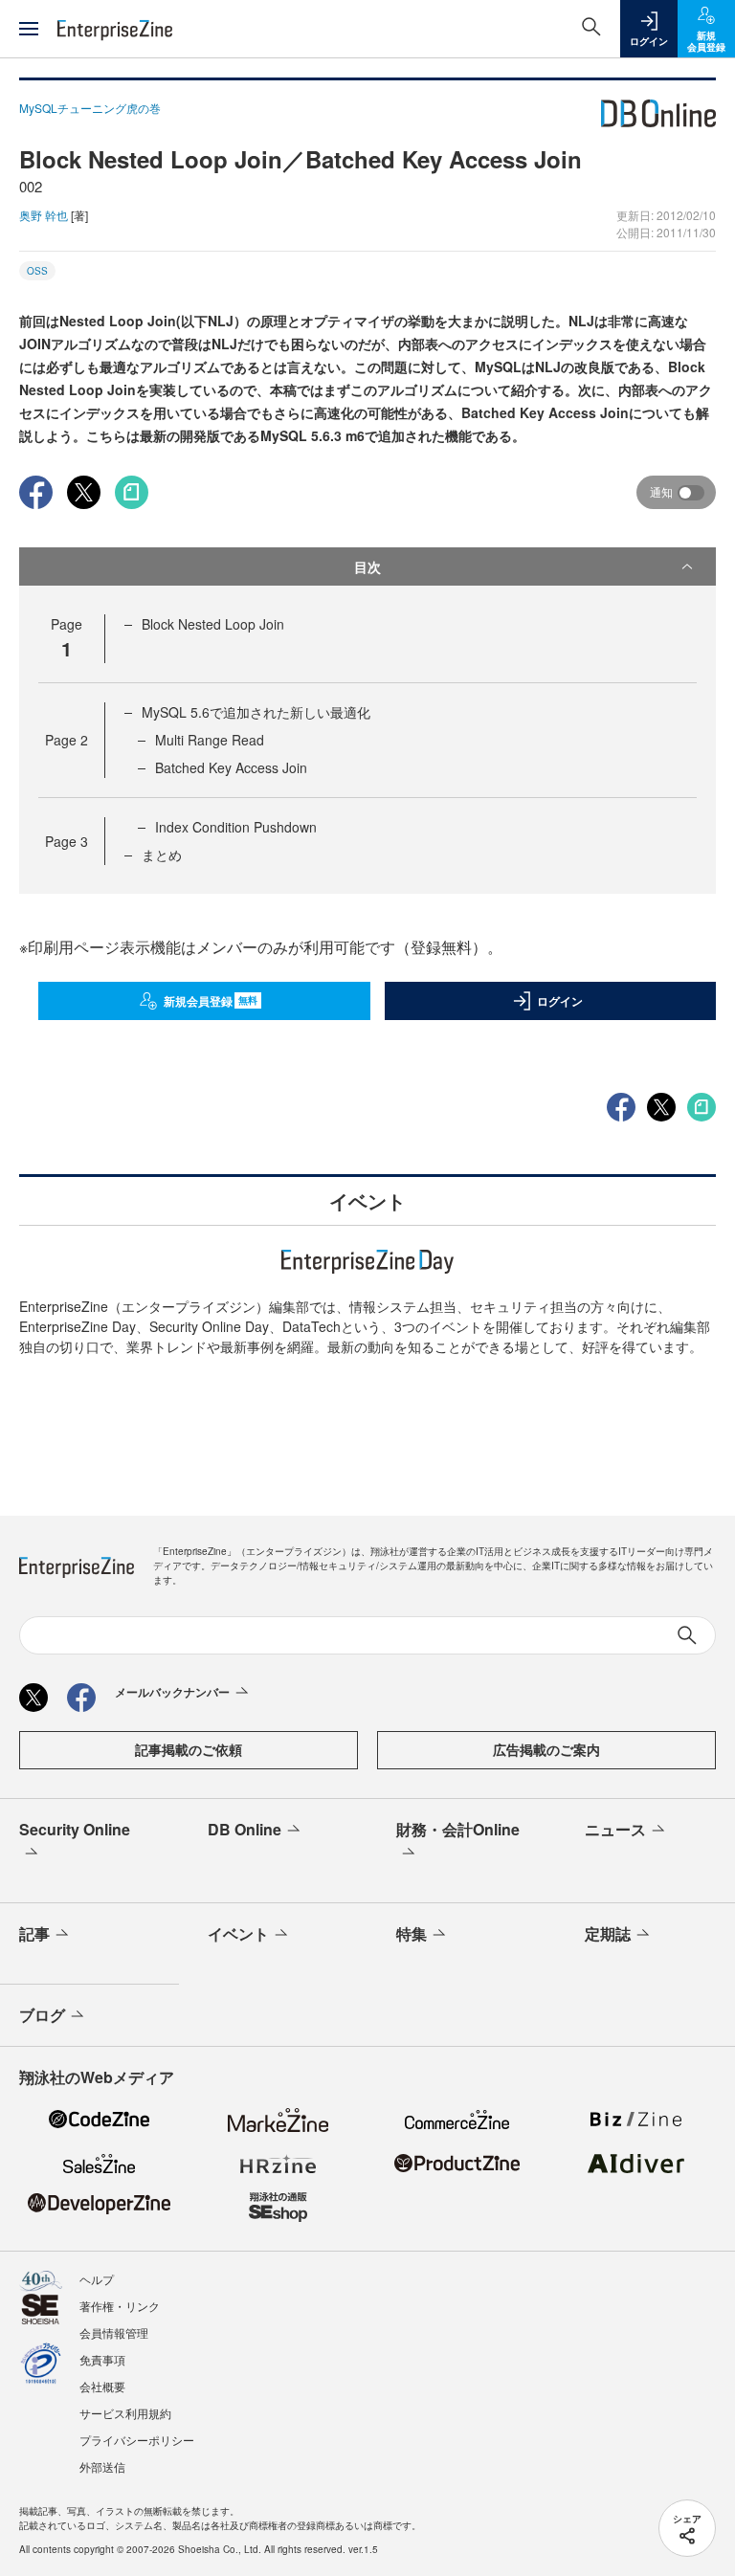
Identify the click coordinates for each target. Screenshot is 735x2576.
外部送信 (102, 2466)
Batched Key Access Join (231, 767)
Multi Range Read (210, 740)
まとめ (162, 855)
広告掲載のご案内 (546, 1749)
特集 (412, 1933)
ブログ (42, 2015)
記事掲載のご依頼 (189, 1749)
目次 (367, 566)
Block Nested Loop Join (213, 624)
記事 (34, 1933)
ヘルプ (97, 2279)
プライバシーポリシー (137, 2440)
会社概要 (102, 2386)
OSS (37, 271)
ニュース (615, 1829)
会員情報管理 (114, 2332)
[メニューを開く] (29, 29)
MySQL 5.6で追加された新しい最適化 (256, 712)
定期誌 (608, 1933)
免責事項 (102, 2359)
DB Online (245, 1829)
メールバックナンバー (172, 1692)
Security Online (75, 1829)
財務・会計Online (458, 1829)
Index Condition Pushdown (236, 827)
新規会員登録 (211, 1001)
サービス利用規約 (125, 2413)
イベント (238, 1933)
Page (67, 740)
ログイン (560, 1001)
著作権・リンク (120, 2306)
